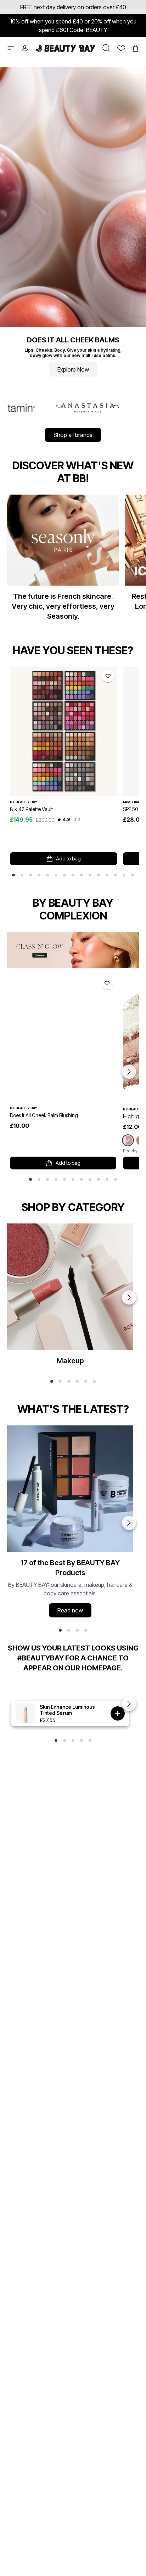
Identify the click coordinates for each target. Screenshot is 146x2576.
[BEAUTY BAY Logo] (66, 48)
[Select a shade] (118, 1713)
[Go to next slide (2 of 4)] (129, 1523)
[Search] (105, 48)
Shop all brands (73, 435)
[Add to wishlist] (108, 676)
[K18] (112, 408)
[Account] (27, 48)
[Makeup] (70, 1297)
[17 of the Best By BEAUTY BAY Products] (70, 1523)
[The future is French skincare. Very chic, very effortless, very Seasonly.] (63, 561)
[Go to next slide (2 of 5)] (129, 1704)
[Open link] (64, 731)
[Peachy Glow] (128, 1140)
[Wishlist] (119, 48)
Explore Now (73, 369)
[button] (11, 48)
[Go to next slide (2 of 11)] (129, 1072)
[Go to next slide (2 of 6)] (129, 1297)
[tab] (13, 875)
